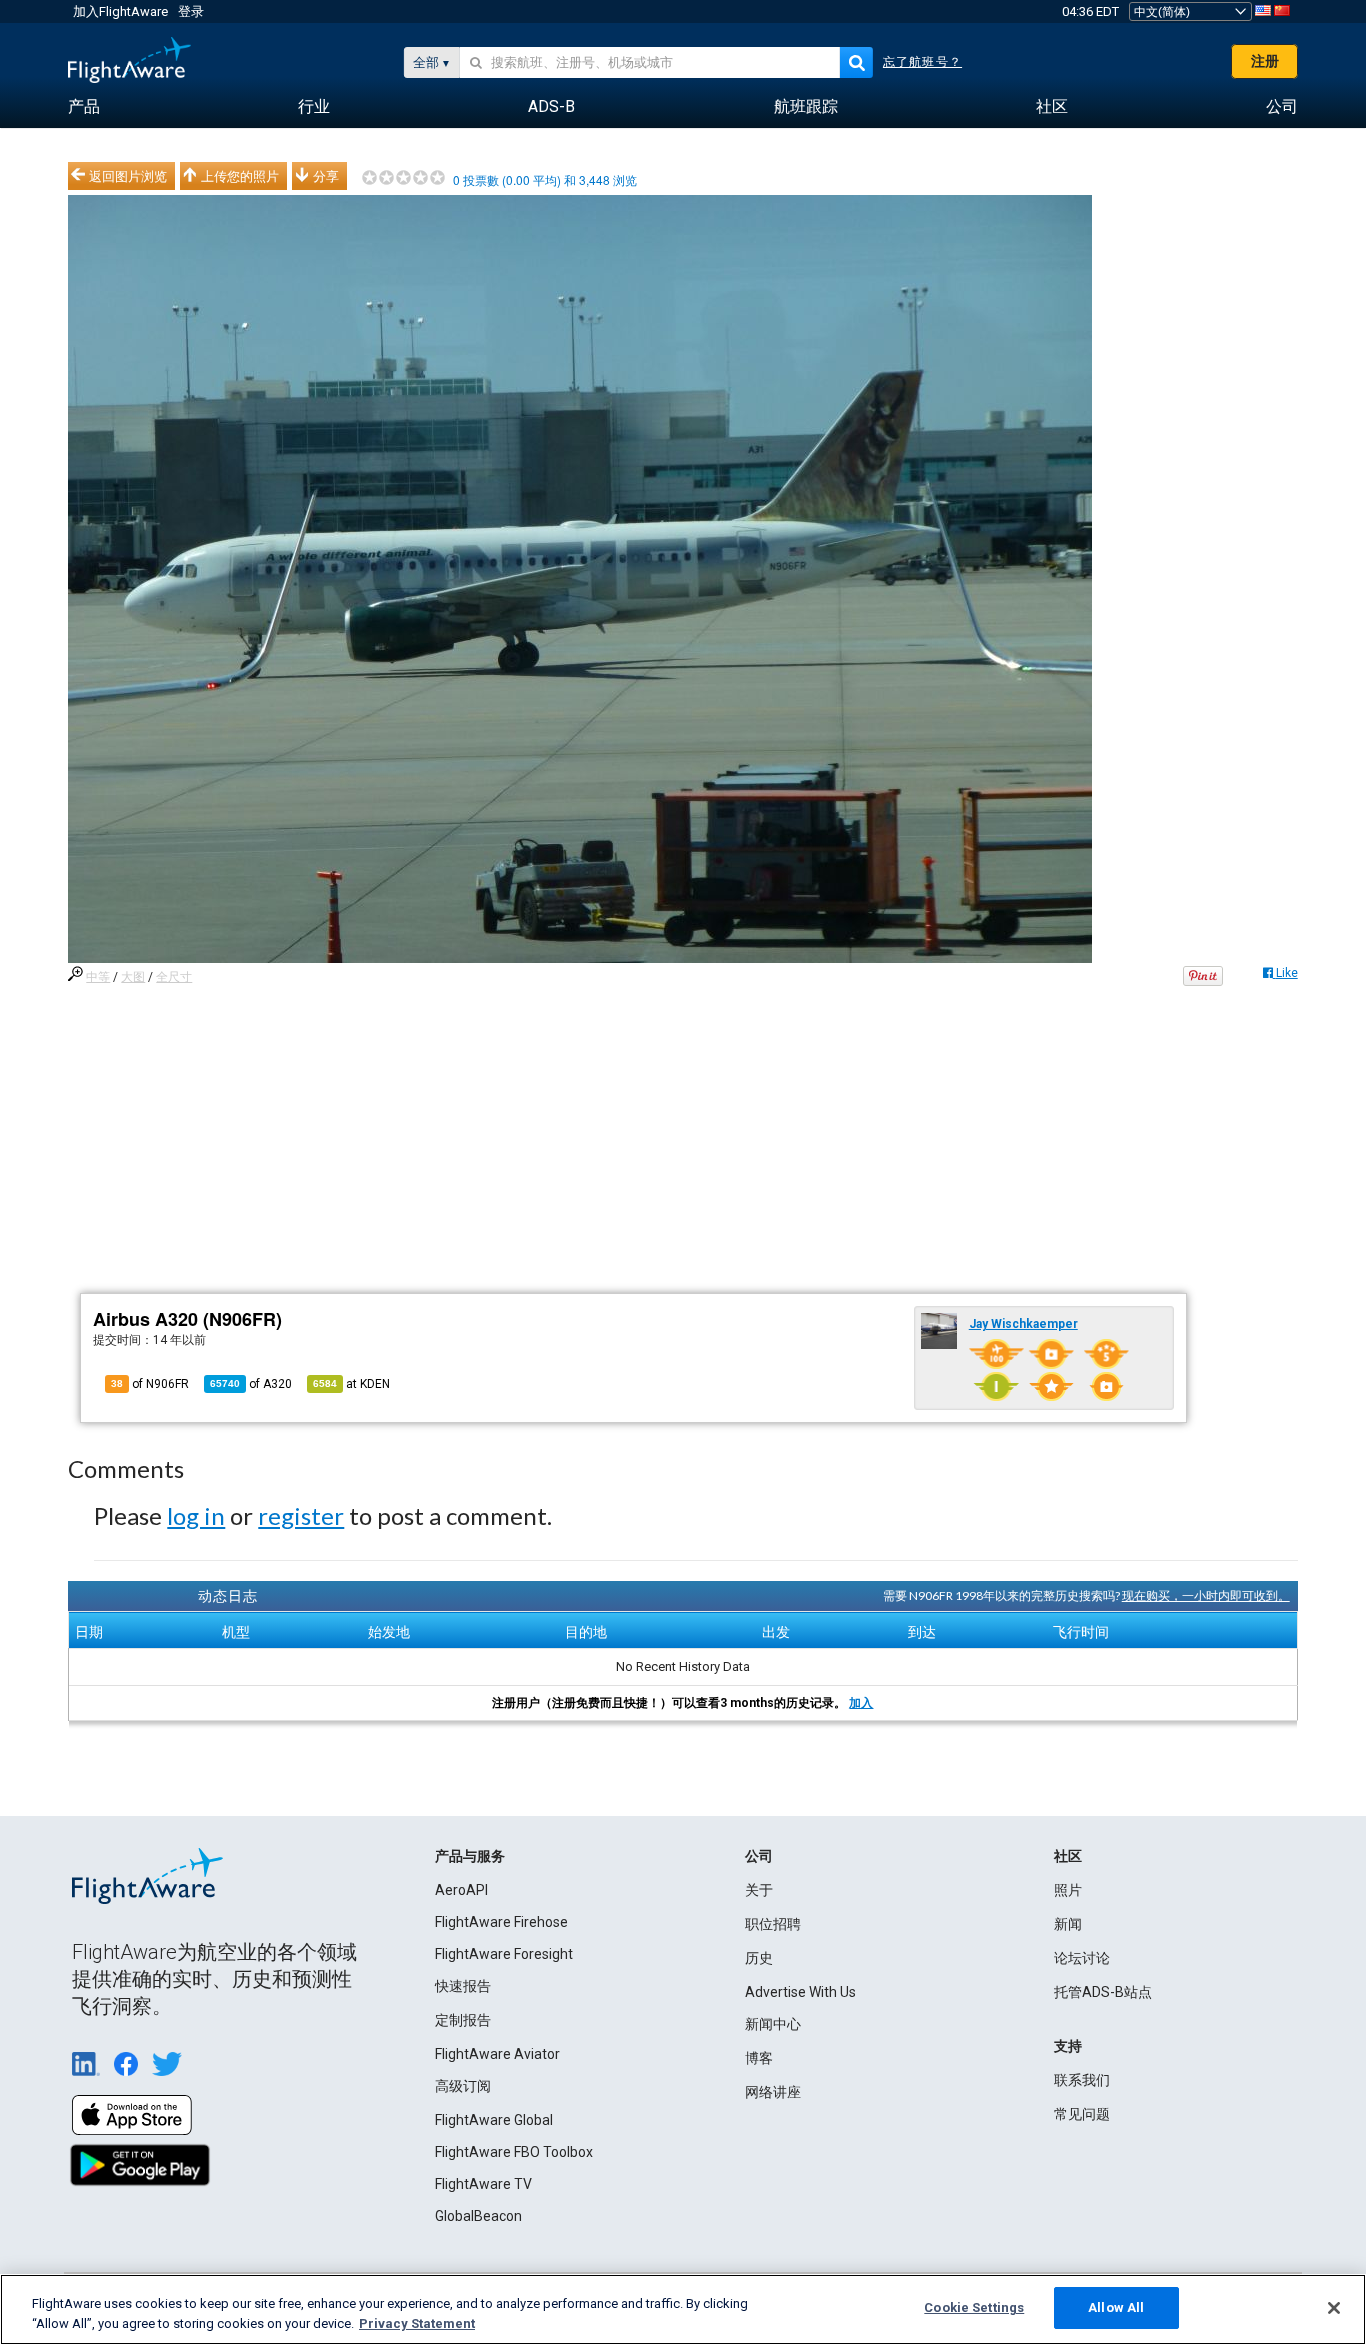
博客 (759, 2058)
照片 (1068, 1890)
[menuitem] (84, 107)
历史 (759, 1958)
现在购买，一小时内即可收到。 (1206, 1595)
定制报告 (463, 2020)
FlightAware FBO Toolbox (514, 2152)
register (301, 1515)
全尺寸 (174, 977)
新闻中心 (773, 2024)
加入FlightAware (120, 11)
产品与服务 (470, 1856)
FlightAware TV (483, 2184)
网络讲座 (773, 2092)
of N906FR (150, 1384)
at (351, 1384)
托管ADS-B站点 (1103, 1992)
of (251, 1384)
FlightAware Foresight (504, 1954)
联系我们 (1082, 2080)
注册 (1265, 61)
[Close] (1334, 2308)
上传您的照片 (240, 176)
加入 (861, 1703)
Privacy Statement (417, 2323)
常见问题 (1082, 2114)
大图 (133, 977)
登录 (191, 11)
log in (196, 1515)
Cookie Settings (974, 2307)
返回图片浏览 (128, 176)
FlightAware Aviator (497, 2054)
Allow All (1116, 2307)
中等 (98, 977)
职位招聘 (773, 1924)
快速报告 (463, 1986)
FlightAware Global (494, 2120)
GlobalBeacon (478, 2216)
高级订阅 (463, 2086)
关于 (759, 1890)
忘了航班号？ (922, 62)
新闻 (1068, 1924)
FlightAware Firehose (501, 1922)
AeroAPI (461, 1890)
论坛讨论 (1082, 1958)
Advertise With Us (800, 1992)
